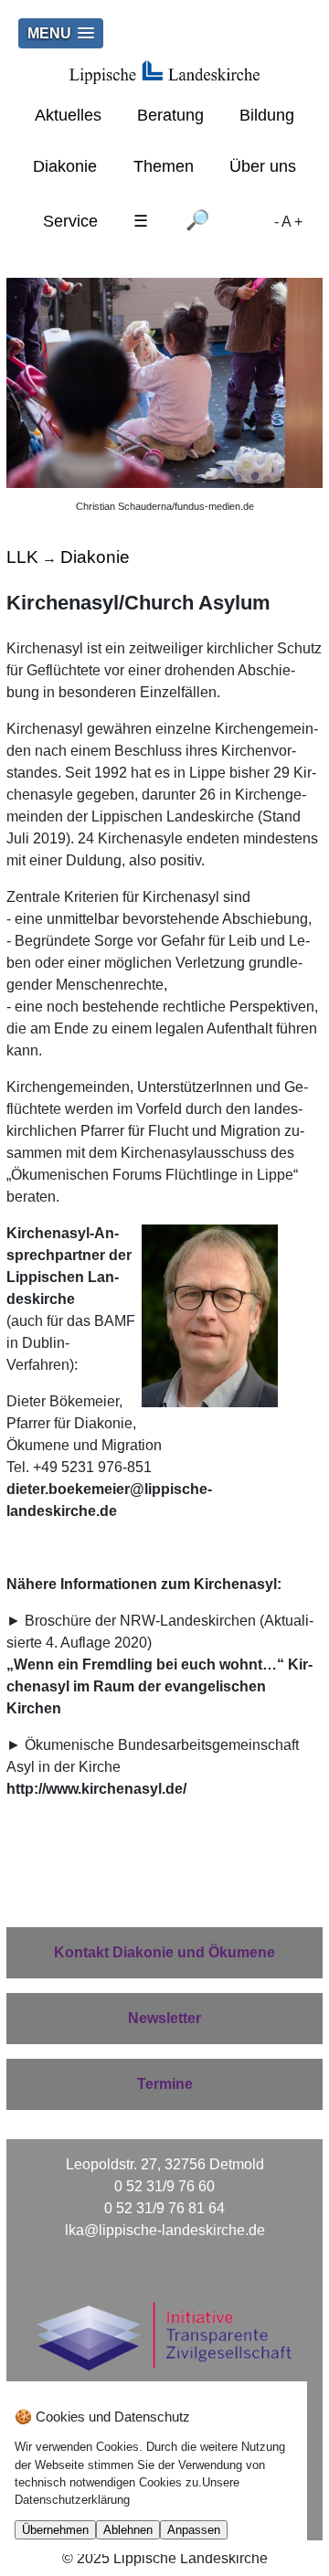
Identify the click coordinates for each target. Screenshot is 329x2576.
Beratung (170, 115)
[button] (61, 33)
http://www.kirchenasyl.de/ (96, 1789)
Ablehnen (128, 2530)
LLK (22, 557)
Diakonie (65, 166)
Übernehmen (55, 2530)
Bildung (267, 115)
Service (70, 221)
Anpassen (194, 2530)
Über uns (263, 166)
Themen (164, 166)
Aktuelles (68, 115)
